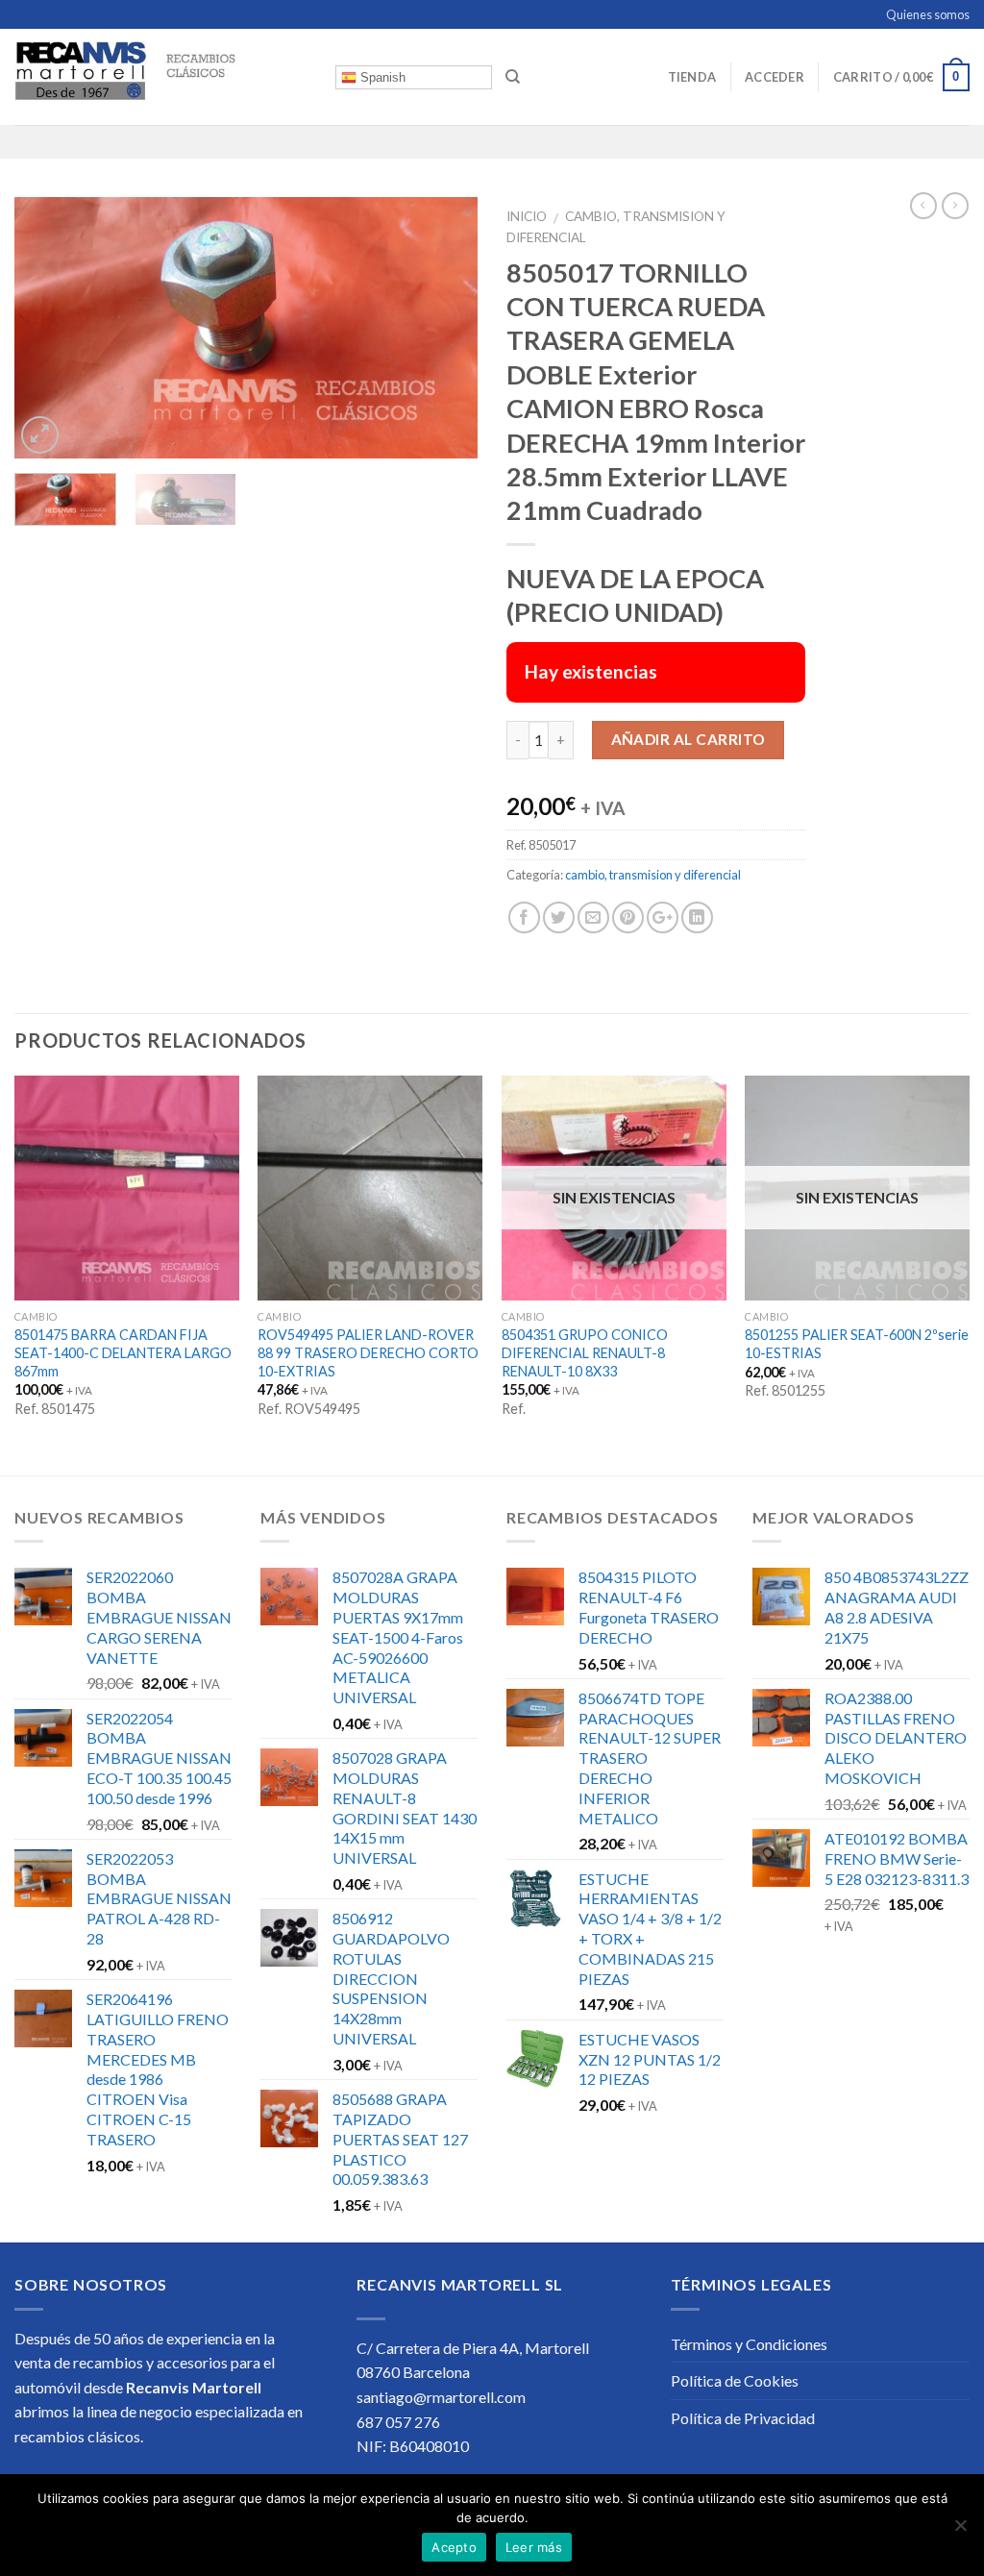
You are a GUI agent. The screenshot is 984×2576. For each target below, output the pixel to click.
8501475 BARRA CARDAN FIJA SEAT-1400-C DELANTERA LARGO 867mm (123, 1352)
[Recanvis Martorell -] (160, 77)
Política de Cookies (735, 2380)
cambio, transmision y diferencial (653, 875)
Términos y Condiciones (749, 2344)
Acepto (454, 2547)
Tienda (692, 77)
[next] (444, 328)
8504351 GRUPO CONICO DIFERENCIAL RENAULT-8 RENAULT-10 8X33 (585, 1352)
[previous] (48, 328)
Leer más (534, 2547)
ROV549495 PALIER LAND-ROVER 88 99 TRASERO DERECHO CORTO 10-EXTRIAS (368, 1352)
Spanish (381, 77)
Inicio (527, 216)
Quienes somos (928, 14)
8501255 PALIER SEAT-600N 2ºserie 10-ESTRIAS (857, 1344)
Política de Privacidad (743, 2418)
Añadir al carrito (689, 739)
